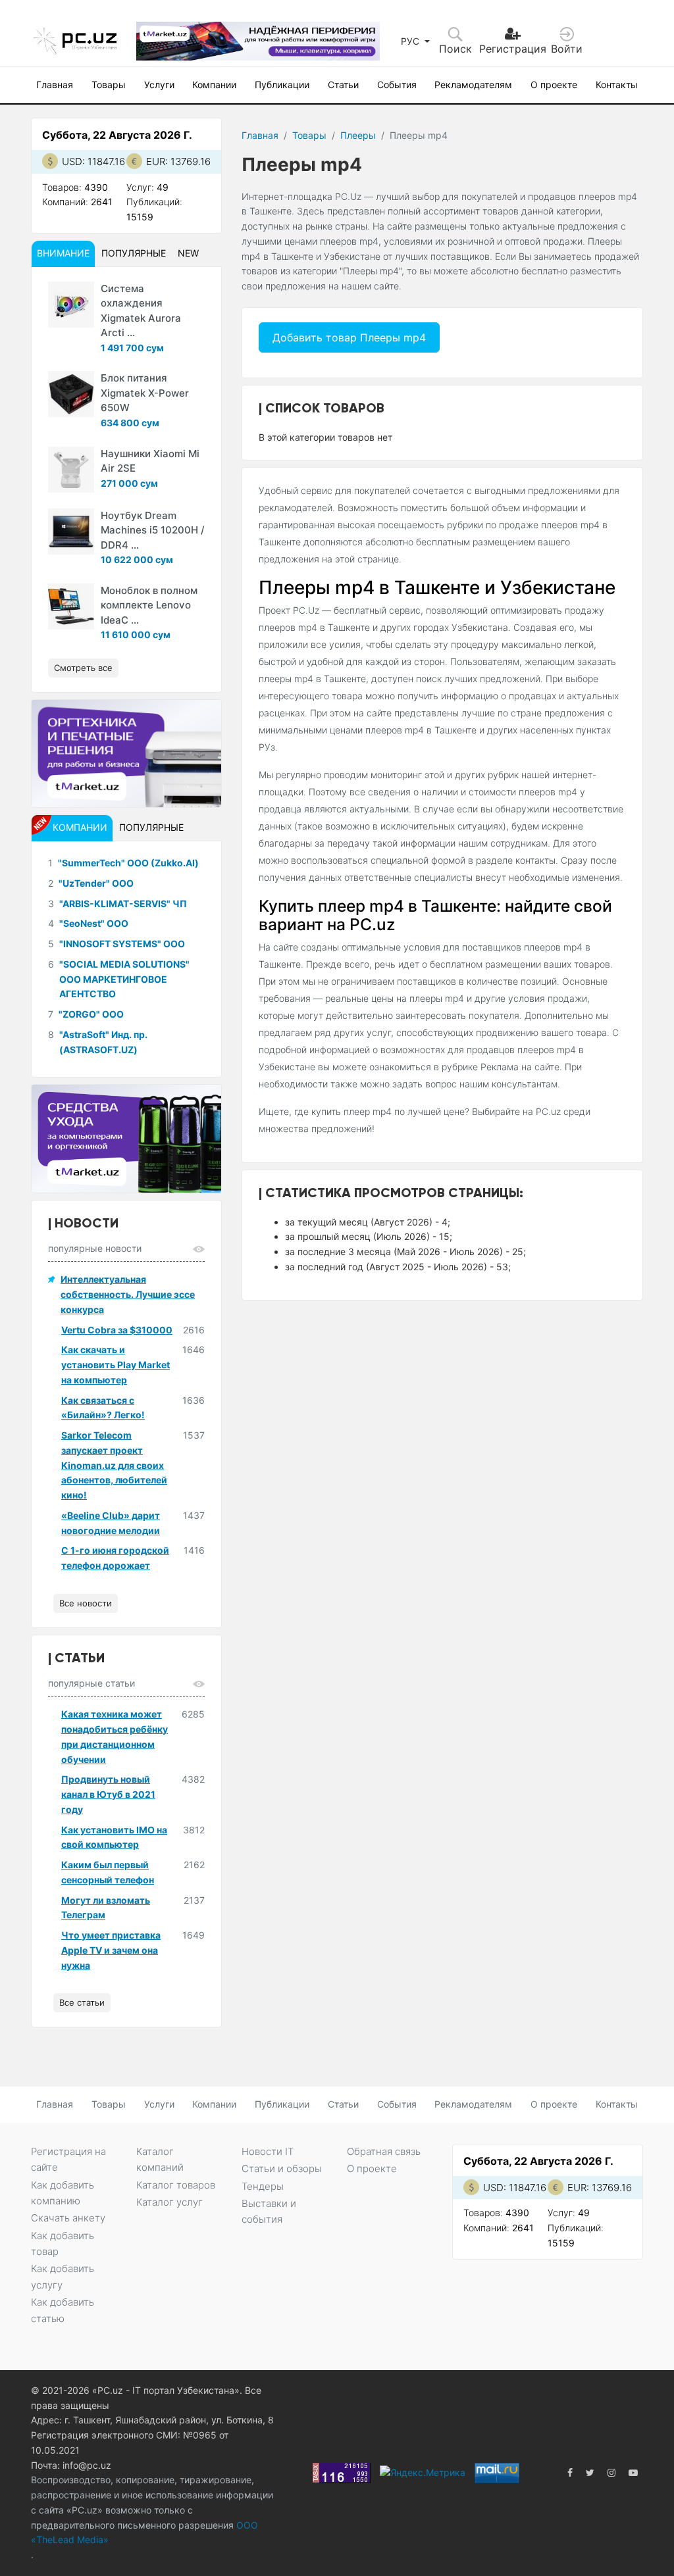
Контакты (617, 85)
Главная (55, 85)
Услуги (159, 85)
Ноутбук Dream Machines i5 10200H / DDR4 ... (153, 530)
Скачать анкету (68, 2218)
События (397, 85)
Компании (214, 85)
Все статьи (82, 2002)
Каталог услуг (169, 2202)
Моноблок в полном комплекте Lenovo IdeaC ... (149, 605)
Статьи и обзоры (282, 2168)
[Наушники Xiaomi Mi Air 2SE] (71, 470)
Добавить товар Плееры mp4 (349, 337)
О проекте (554, 85)
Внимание (63, 253)
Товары (109, 85)
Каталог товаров (176, 2185)
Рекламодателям (473, 85)
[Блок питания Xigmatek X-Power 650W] (71, 394)
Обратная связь (384, 2151)
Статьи (343, 85)
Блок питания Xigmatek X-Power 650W (145, 393)
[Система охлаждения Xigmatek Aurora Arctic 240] (71, 305)
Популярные (134, 253)
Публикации (282, 85)
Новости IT (268, 2151)
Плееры (358, 135)
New (188, 253)
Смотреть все (83, 668)
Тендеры (263, 2186)
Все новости (86, 1603)
